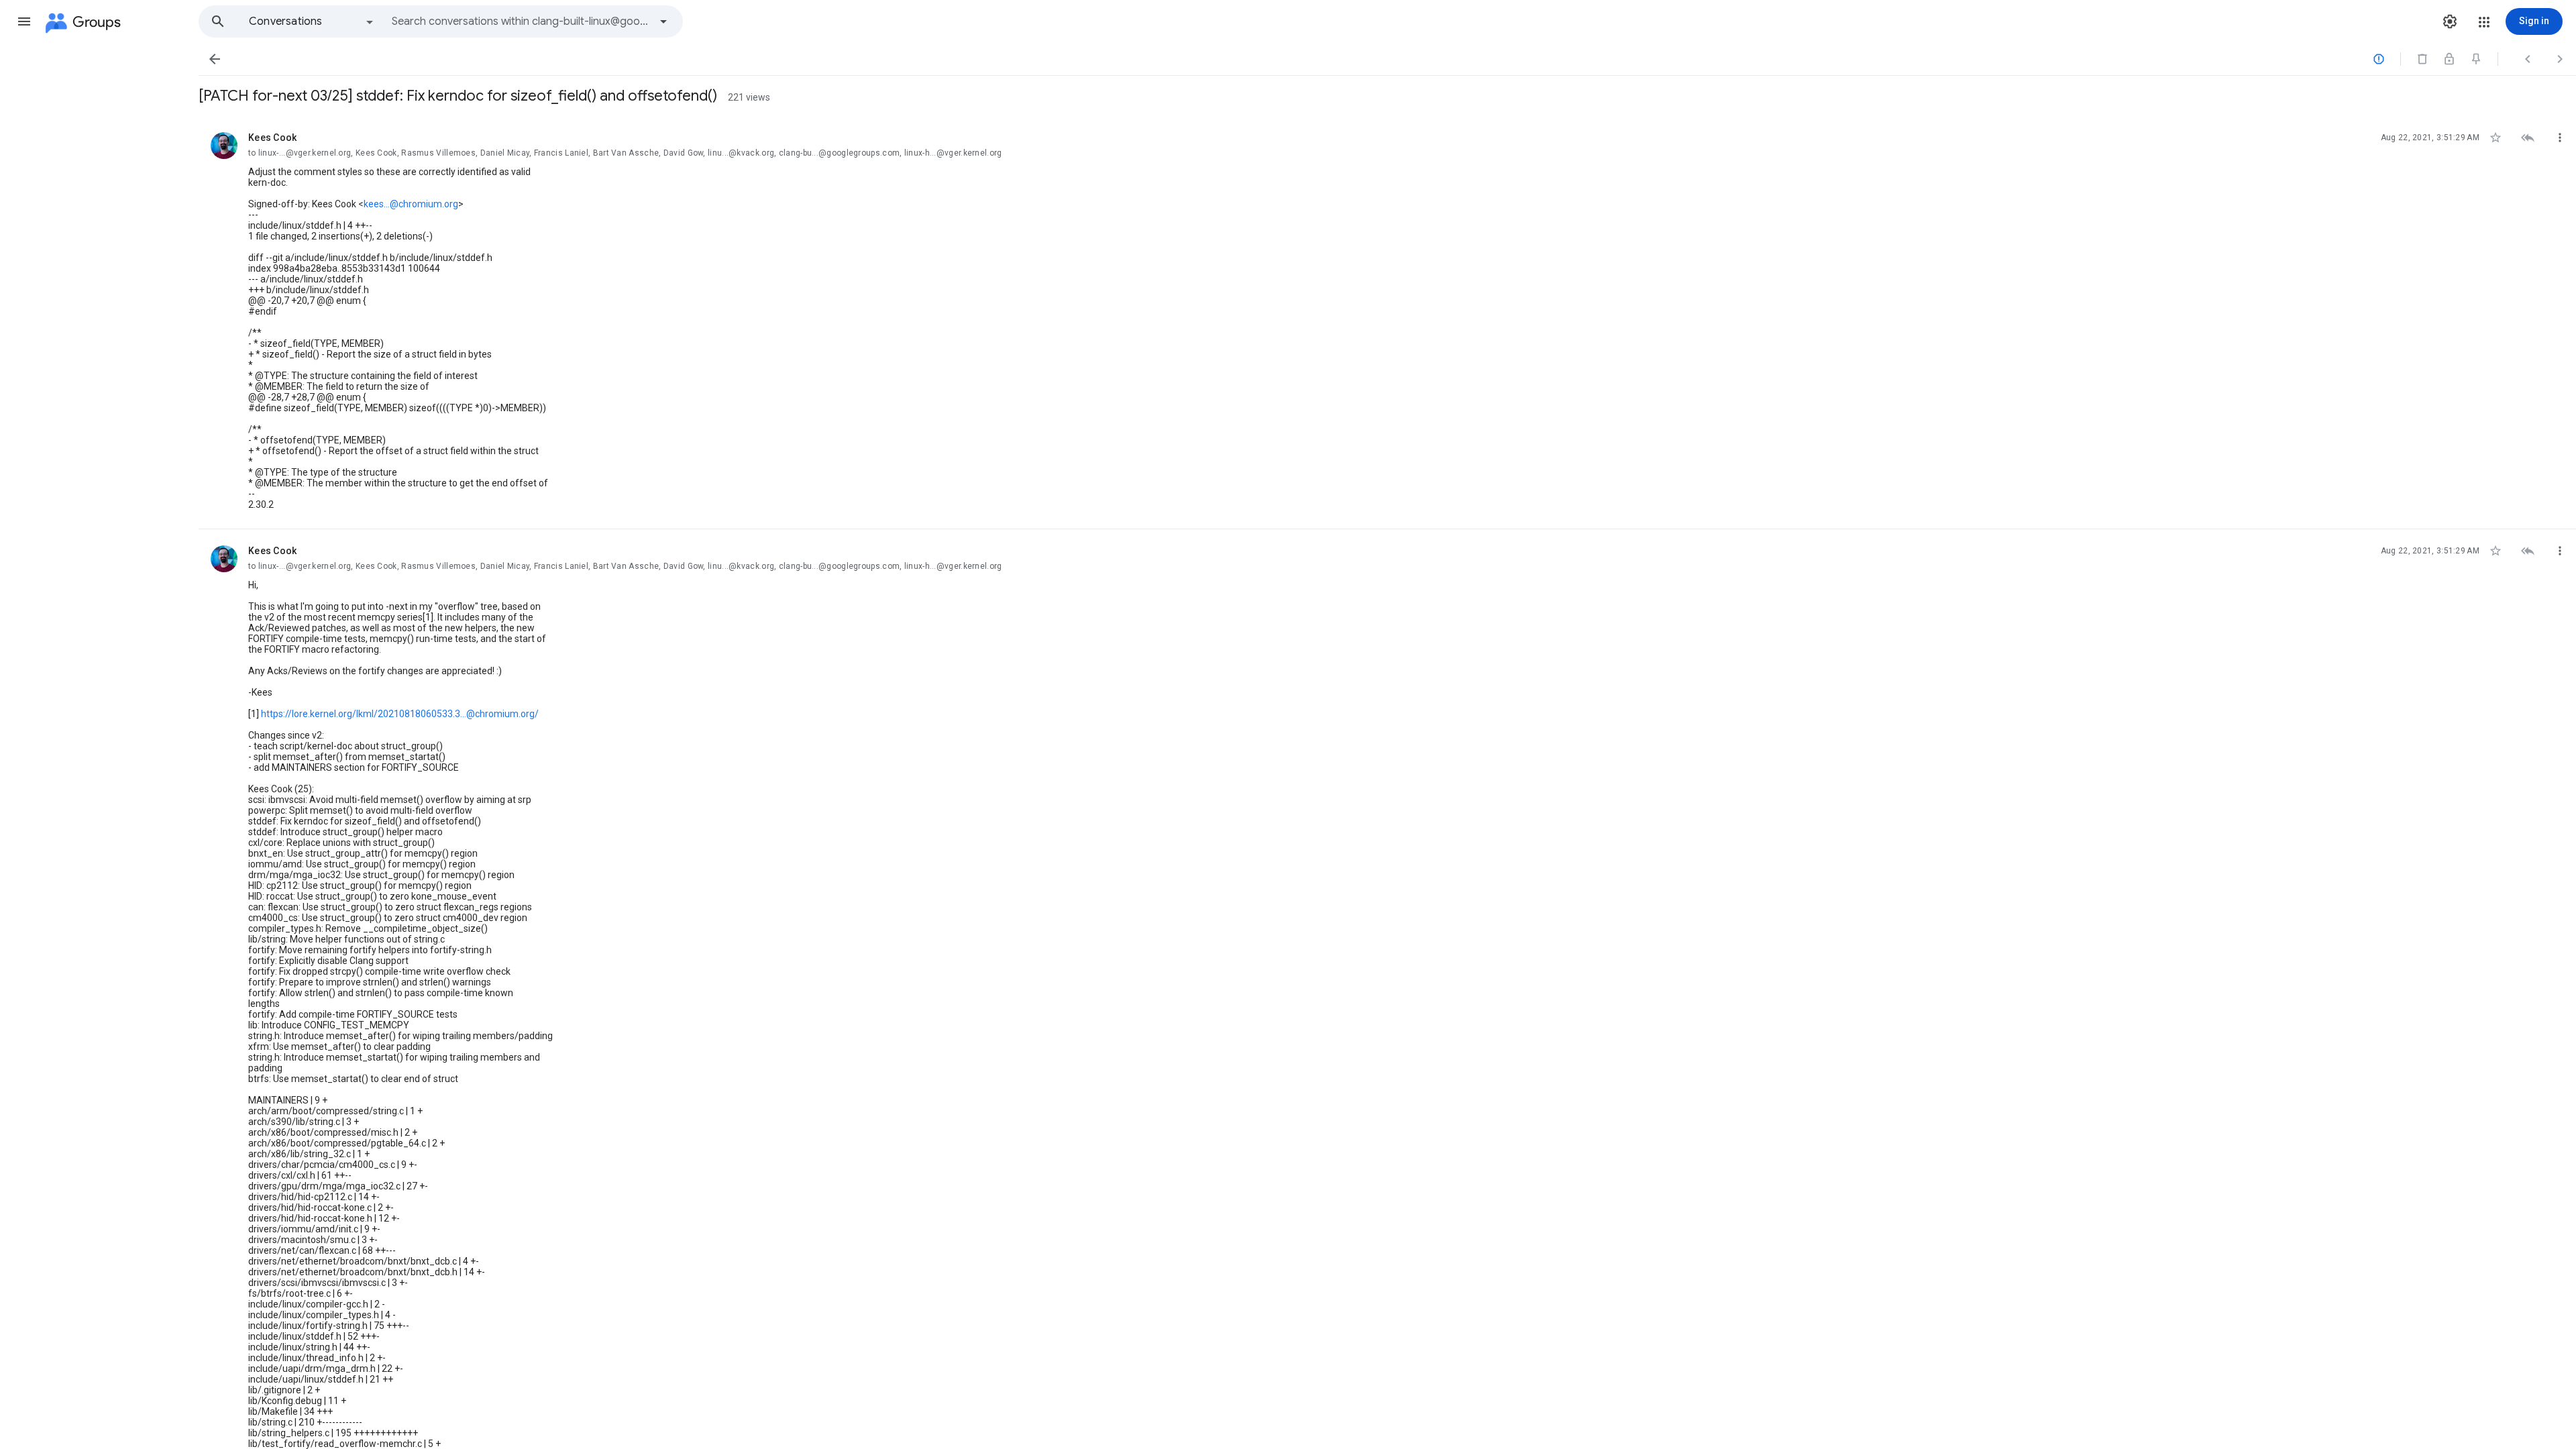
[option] (312, 21)
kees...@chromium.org (411, 204)
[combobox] (521, 21)
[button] (24, 21)
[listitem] (1387, 323)
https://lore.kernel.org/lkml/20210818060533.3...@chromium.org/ (400, 714)
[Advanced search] (663, 21)
